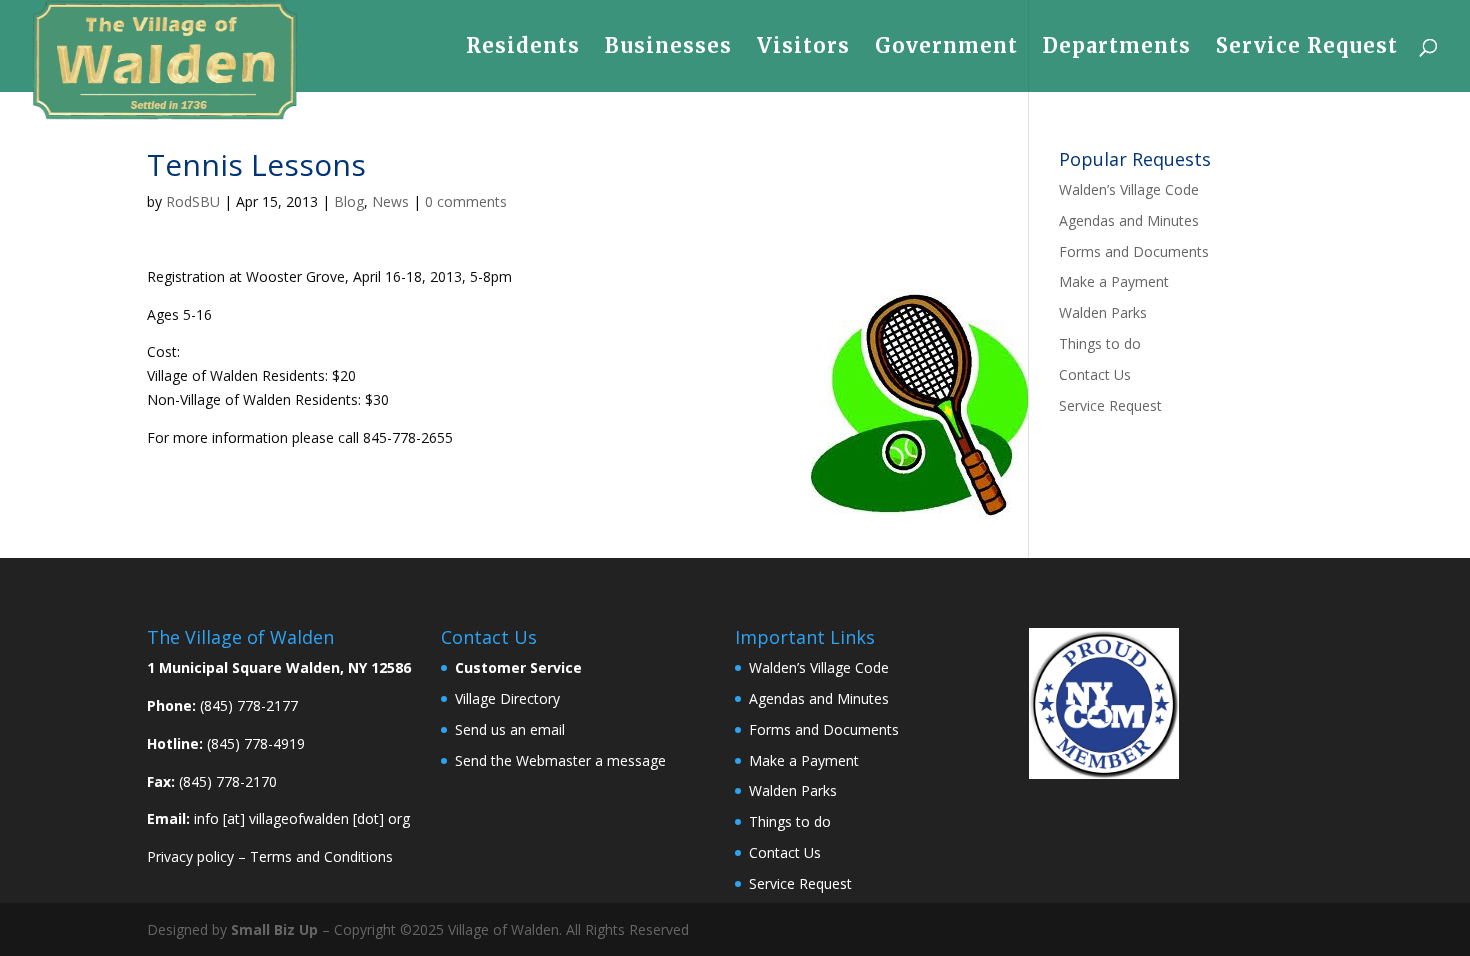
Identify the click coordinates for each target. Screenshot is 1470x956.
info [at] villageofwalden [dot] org (302, 818)
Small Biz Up (274, 929)
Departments (1117, 48)
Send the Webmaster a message (560, 760)
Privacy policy (190, 856)
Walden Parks (1103, 312)
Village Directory (507, 698)
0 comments (466, 201)
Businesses (668, 48)
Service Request (1307, 48)
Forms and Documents (1134, 251)
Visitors (803, 48)
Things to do (1100, 343)
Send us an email (510, 729)
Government (946, 48)
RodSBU (193, 201)
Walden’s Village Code (1129, 189)
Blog (349, 201)
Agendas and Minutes (1129, 220)
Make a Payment (1114, 281)
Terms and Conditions (321, 856)
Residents (523, 48)
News (390, 201)
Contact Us (1095, 374)
